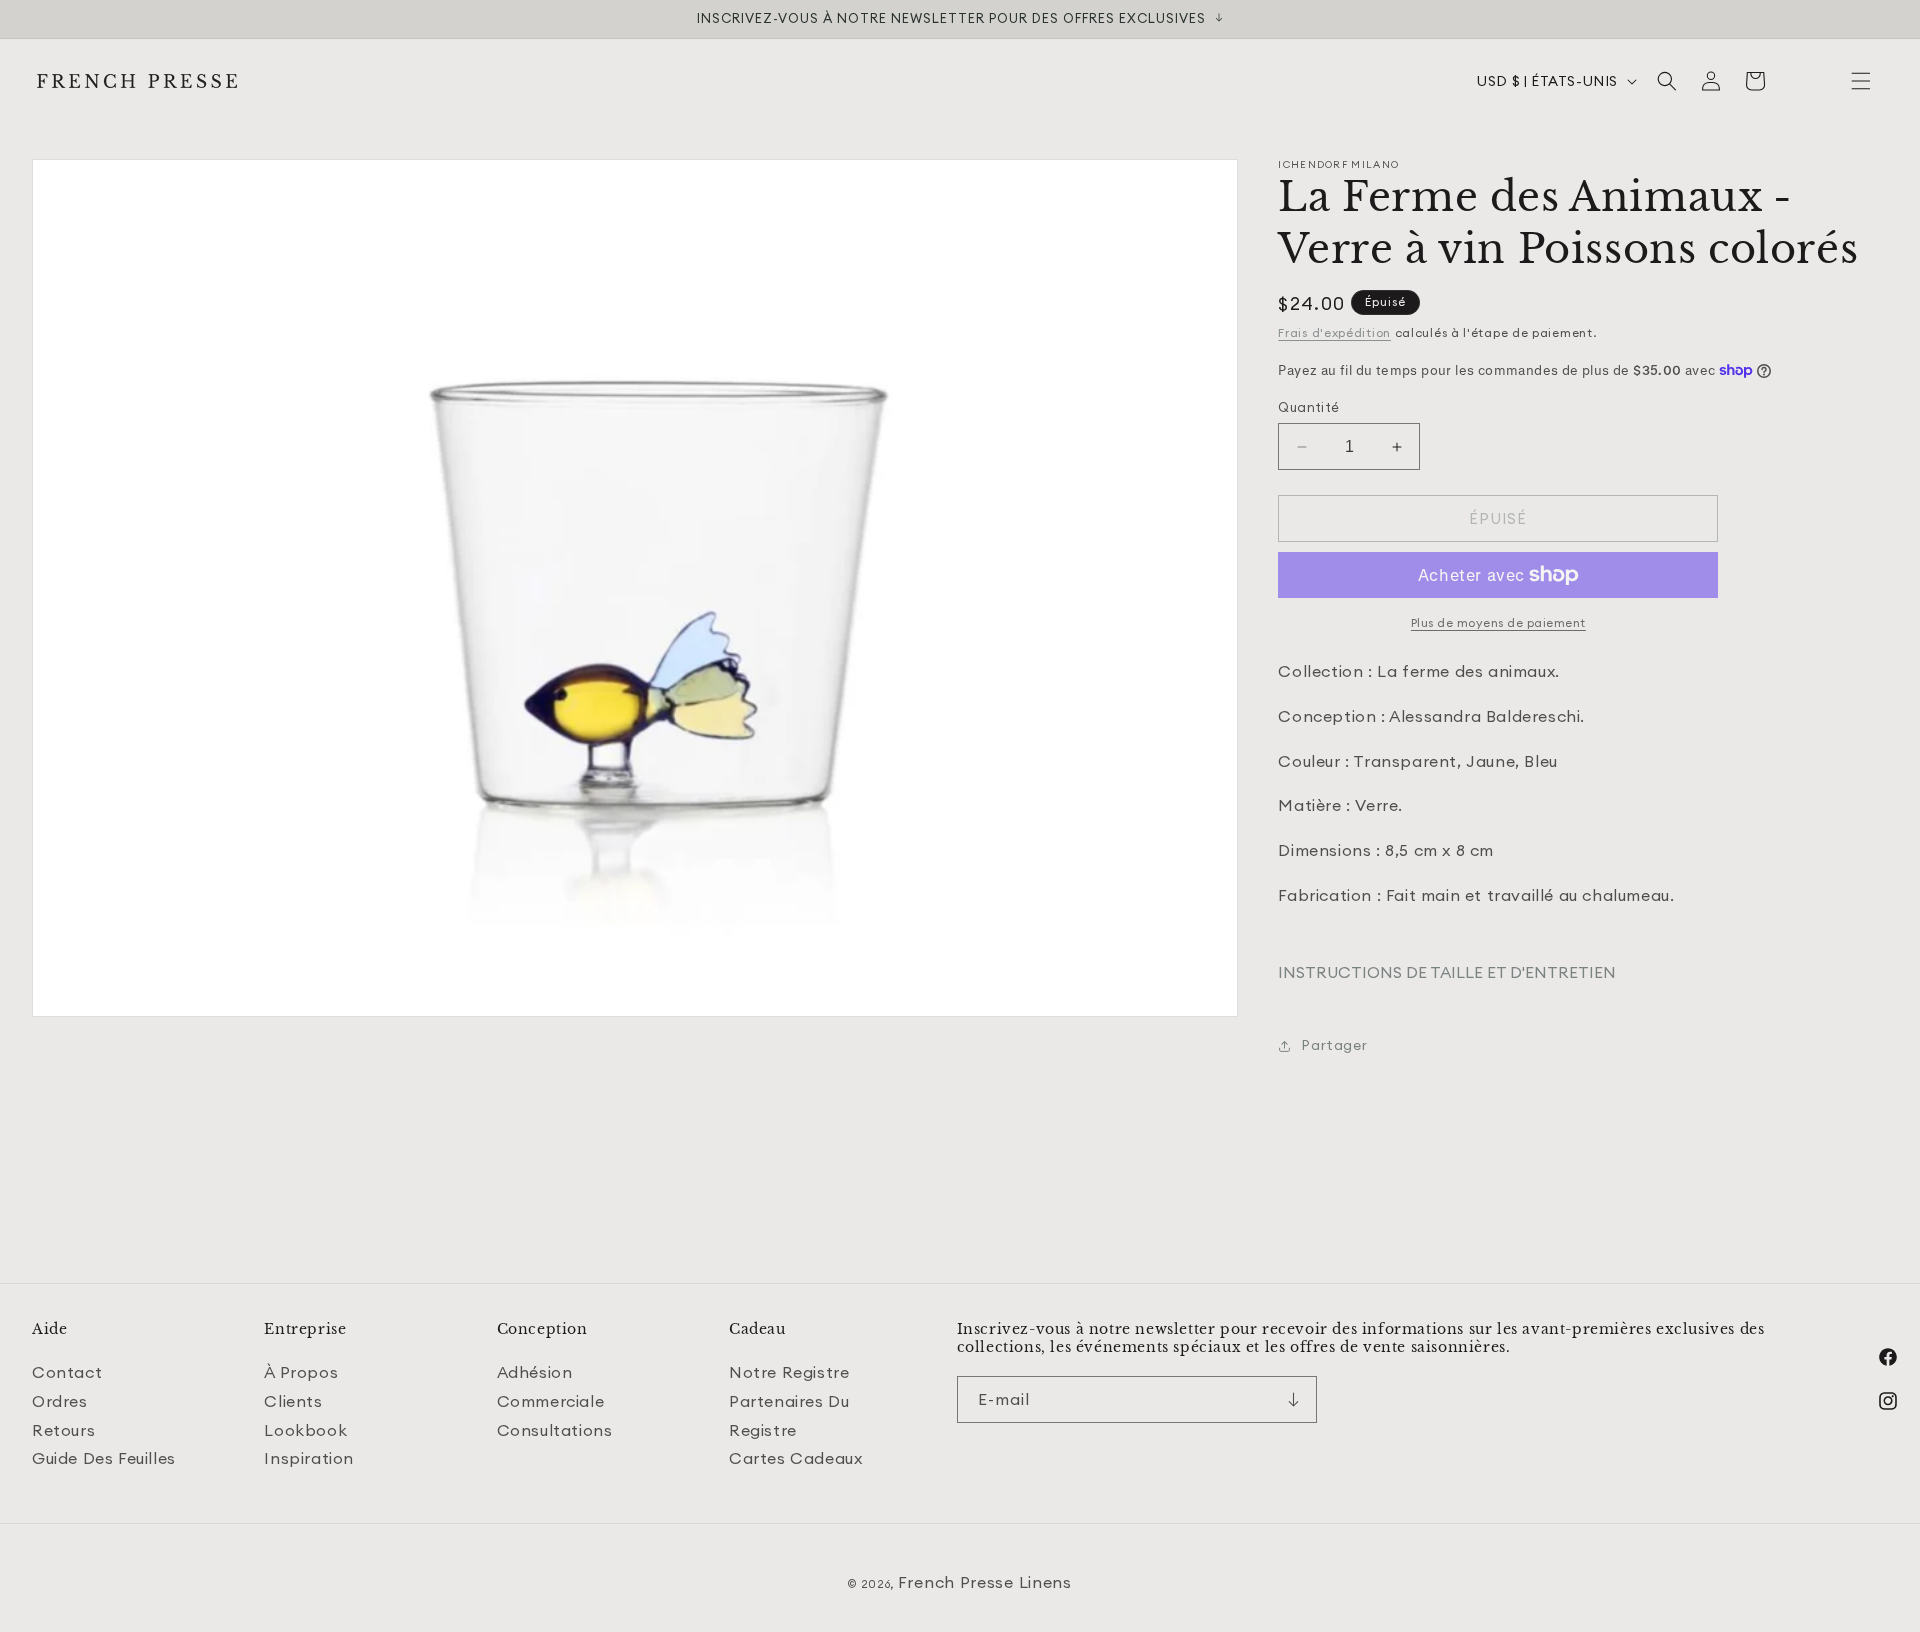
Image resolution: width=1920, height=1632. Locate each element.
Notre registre (789, 1372)
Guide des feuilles (104, 1458)
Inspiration (309, 1458)
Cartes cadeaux (795, 1458)
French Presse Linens (985, 1582)
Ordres (60, 1401)
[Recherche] (1667, 81)
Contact (67, 1372)
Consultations (555, 1430)
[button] (1861, 81)
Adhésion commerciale (551, 1386)
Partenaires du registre (789, 1415)
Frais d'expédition (1334, 332)
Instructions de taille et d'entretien (1447, 972)
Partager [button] (1334, 1045)
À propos (301, 1372)
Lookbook (305, 1430)
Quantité (1308, 407)
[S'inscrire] (1294, 1399)
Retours (63, 1430)
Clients (293, 1401)
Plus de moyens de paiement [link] (1498, 622)
